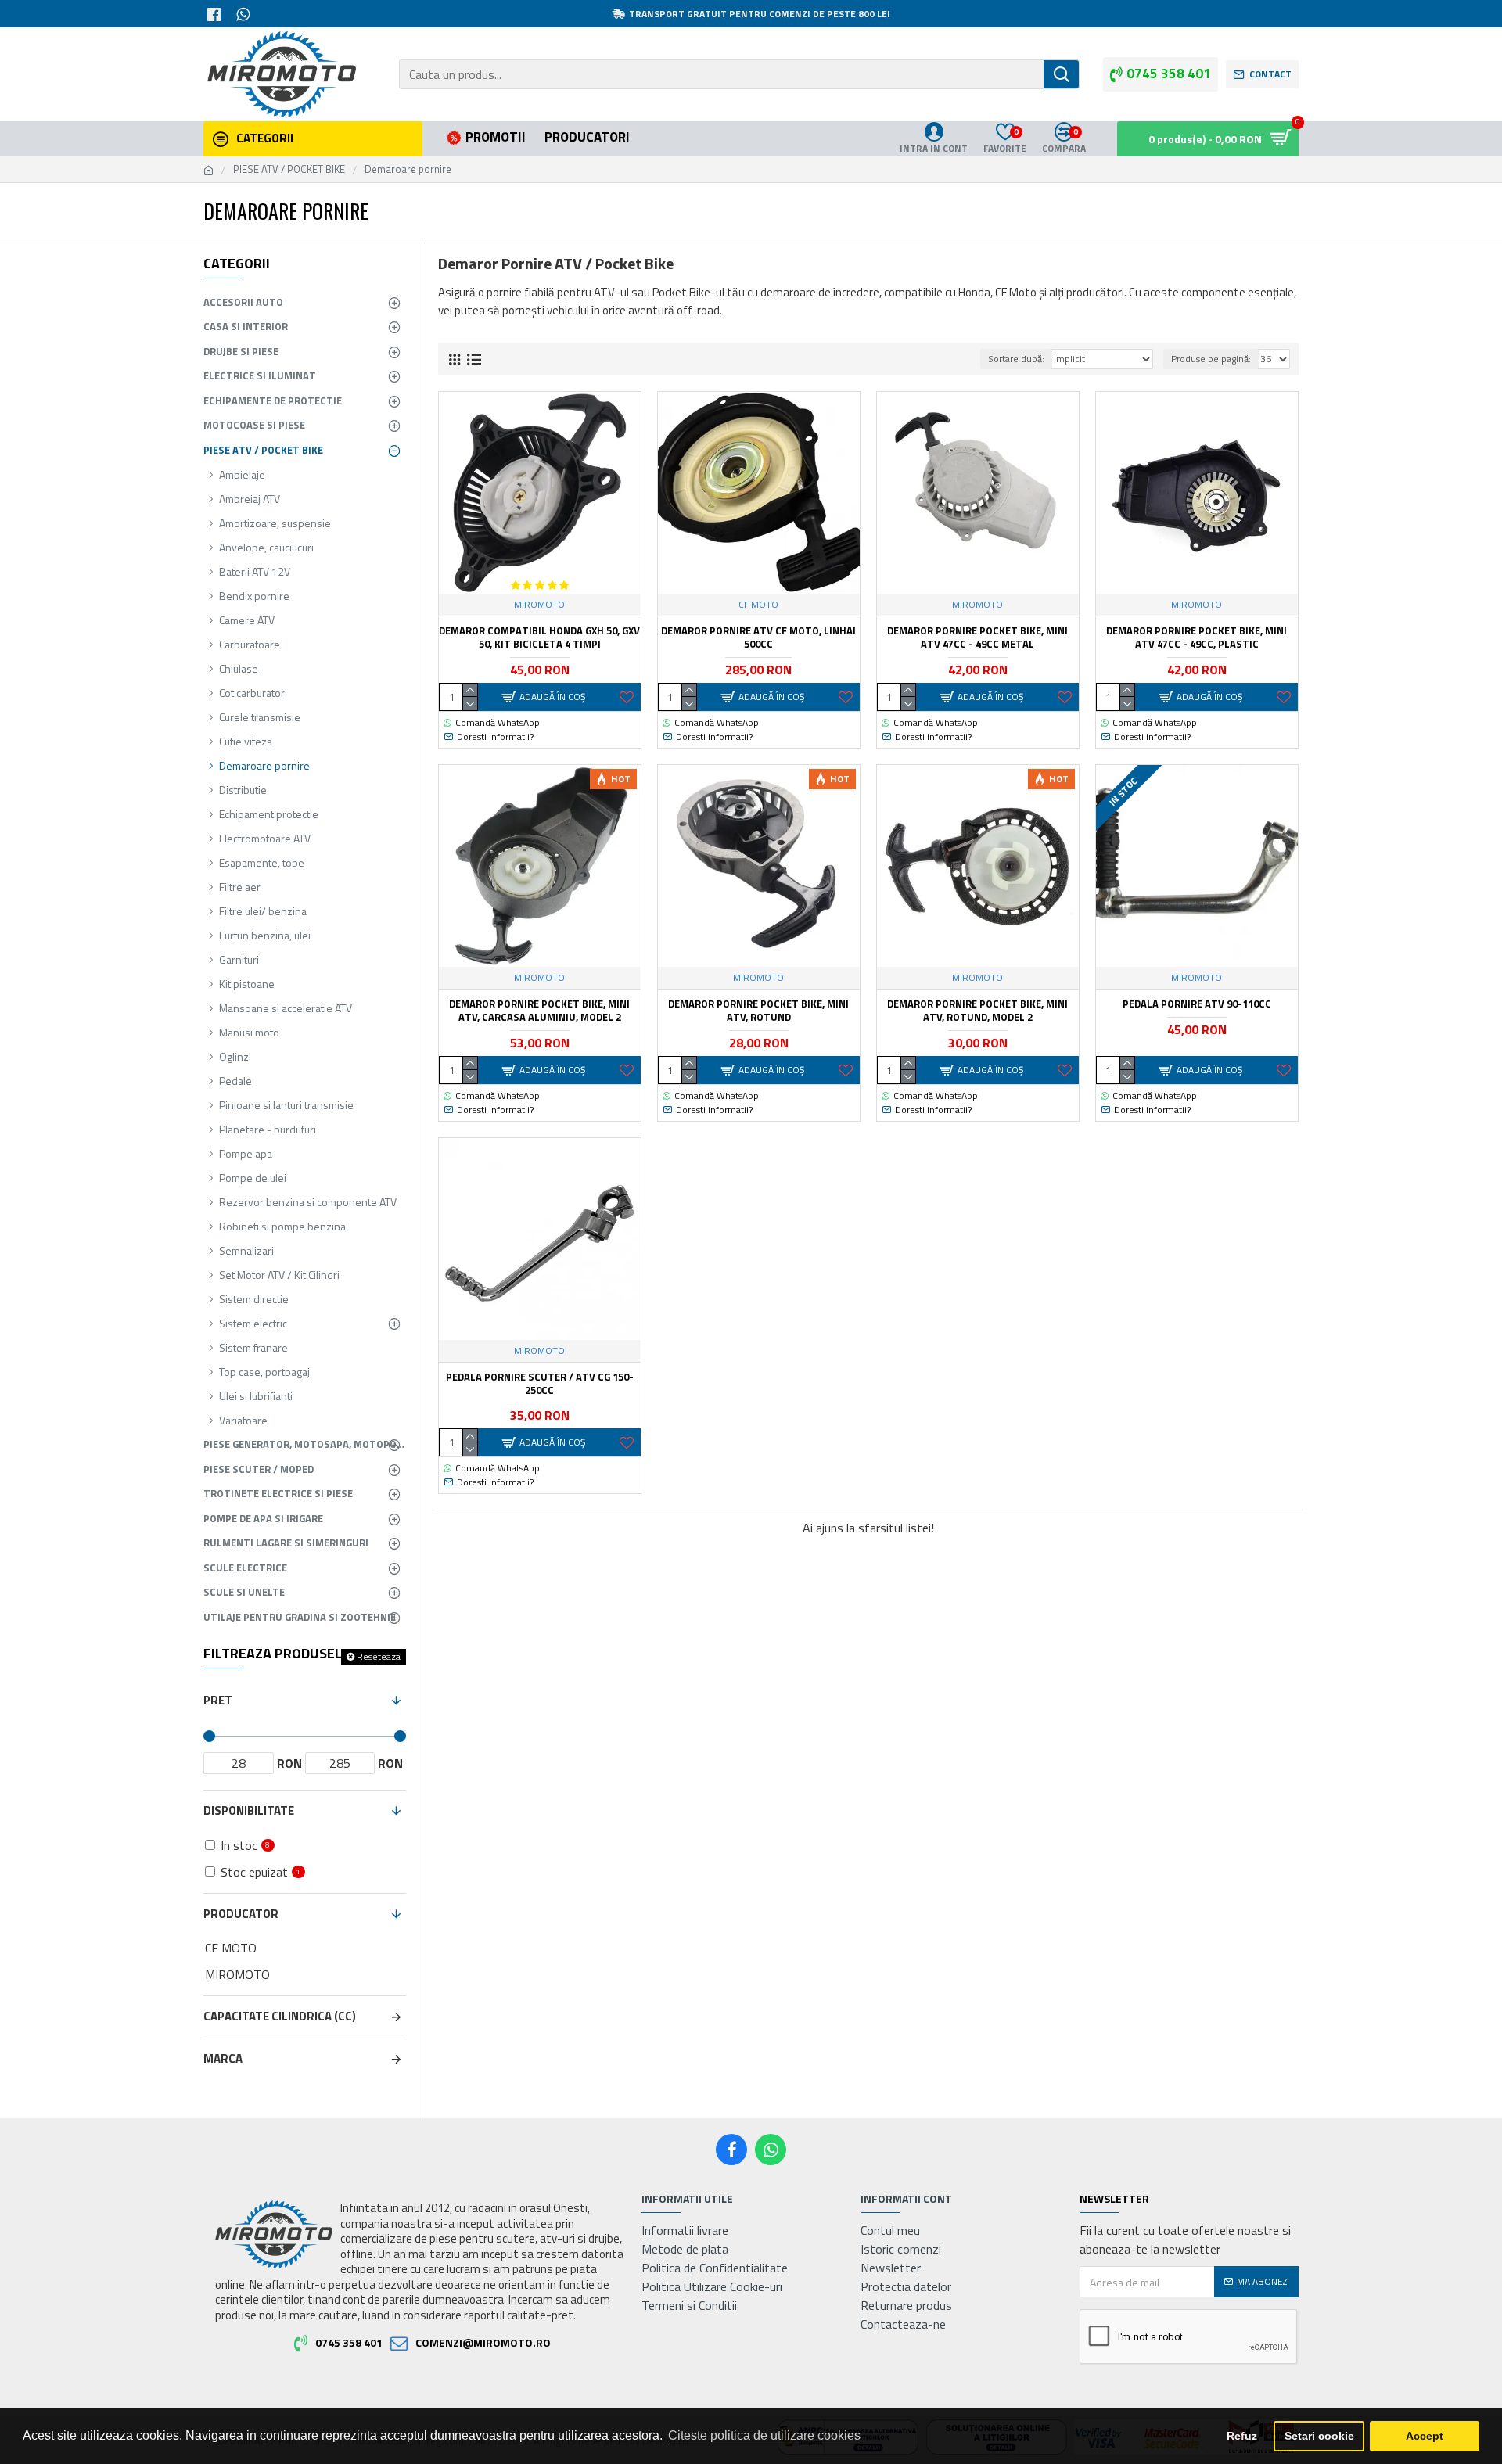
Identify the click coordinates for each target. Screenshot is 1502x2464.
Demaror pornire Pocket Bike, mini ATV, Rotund (758, 1011)
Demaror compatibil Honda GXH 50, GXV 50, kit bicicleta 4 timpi (539, 638)
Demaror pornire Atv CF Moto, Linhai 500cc (758, 638)
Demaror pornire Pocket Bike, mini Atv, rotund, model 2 (977, 1011)
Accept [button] (1425, 2436)
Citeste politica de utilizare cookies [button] (764, 2435)
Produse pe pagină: (1211, 359)
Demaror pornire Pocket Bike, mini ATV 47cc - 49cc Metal (977, 638)
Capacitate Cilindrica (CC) (280, 2016)
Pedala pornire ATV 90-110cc (1197, 1004)
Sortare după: (1016, 359)
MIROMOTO (539, 605)
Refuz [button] (1242, 2436)
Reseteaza (379, 1656)
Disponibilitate (249, 1810)
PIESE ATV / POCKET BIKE (289, 169)
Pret (218, 1700)
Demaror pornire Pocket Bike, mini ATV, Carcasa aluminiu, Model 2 (539, 1011)
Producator (241, 1914)
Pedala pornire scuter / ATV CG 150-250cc (540, 1384)
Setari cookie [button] (1319, 2436)
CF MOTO (758, 605)
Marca (223, 2058)
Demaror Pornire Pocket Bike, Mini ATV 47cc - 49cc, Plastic (1197, 638)
